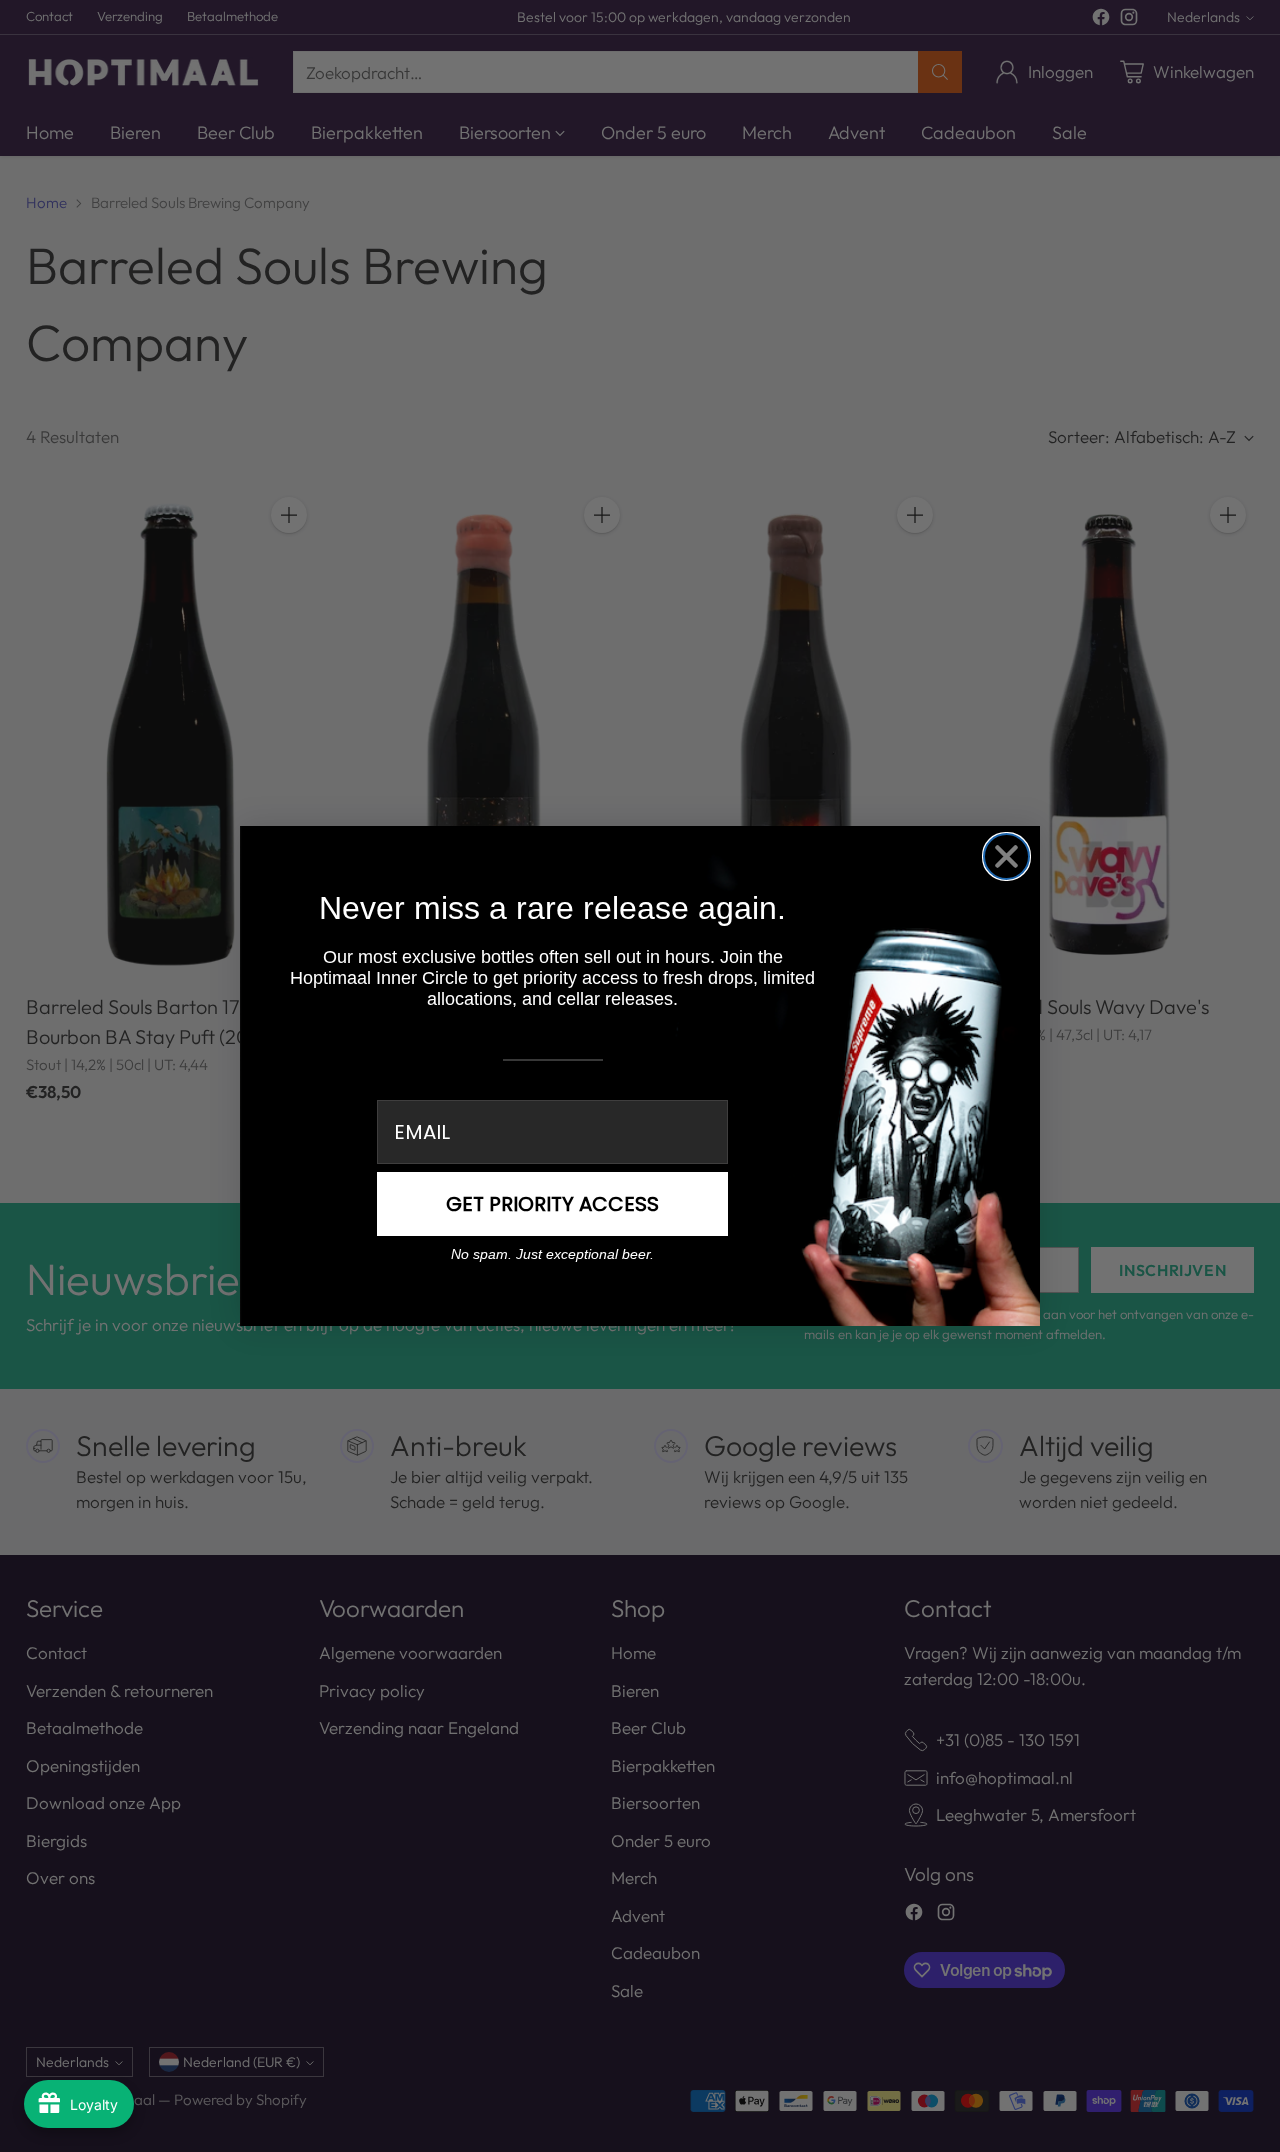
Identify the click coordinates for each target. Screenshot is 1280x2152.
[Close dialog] (1006, 856)
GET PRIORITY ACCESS (552, 1204)
